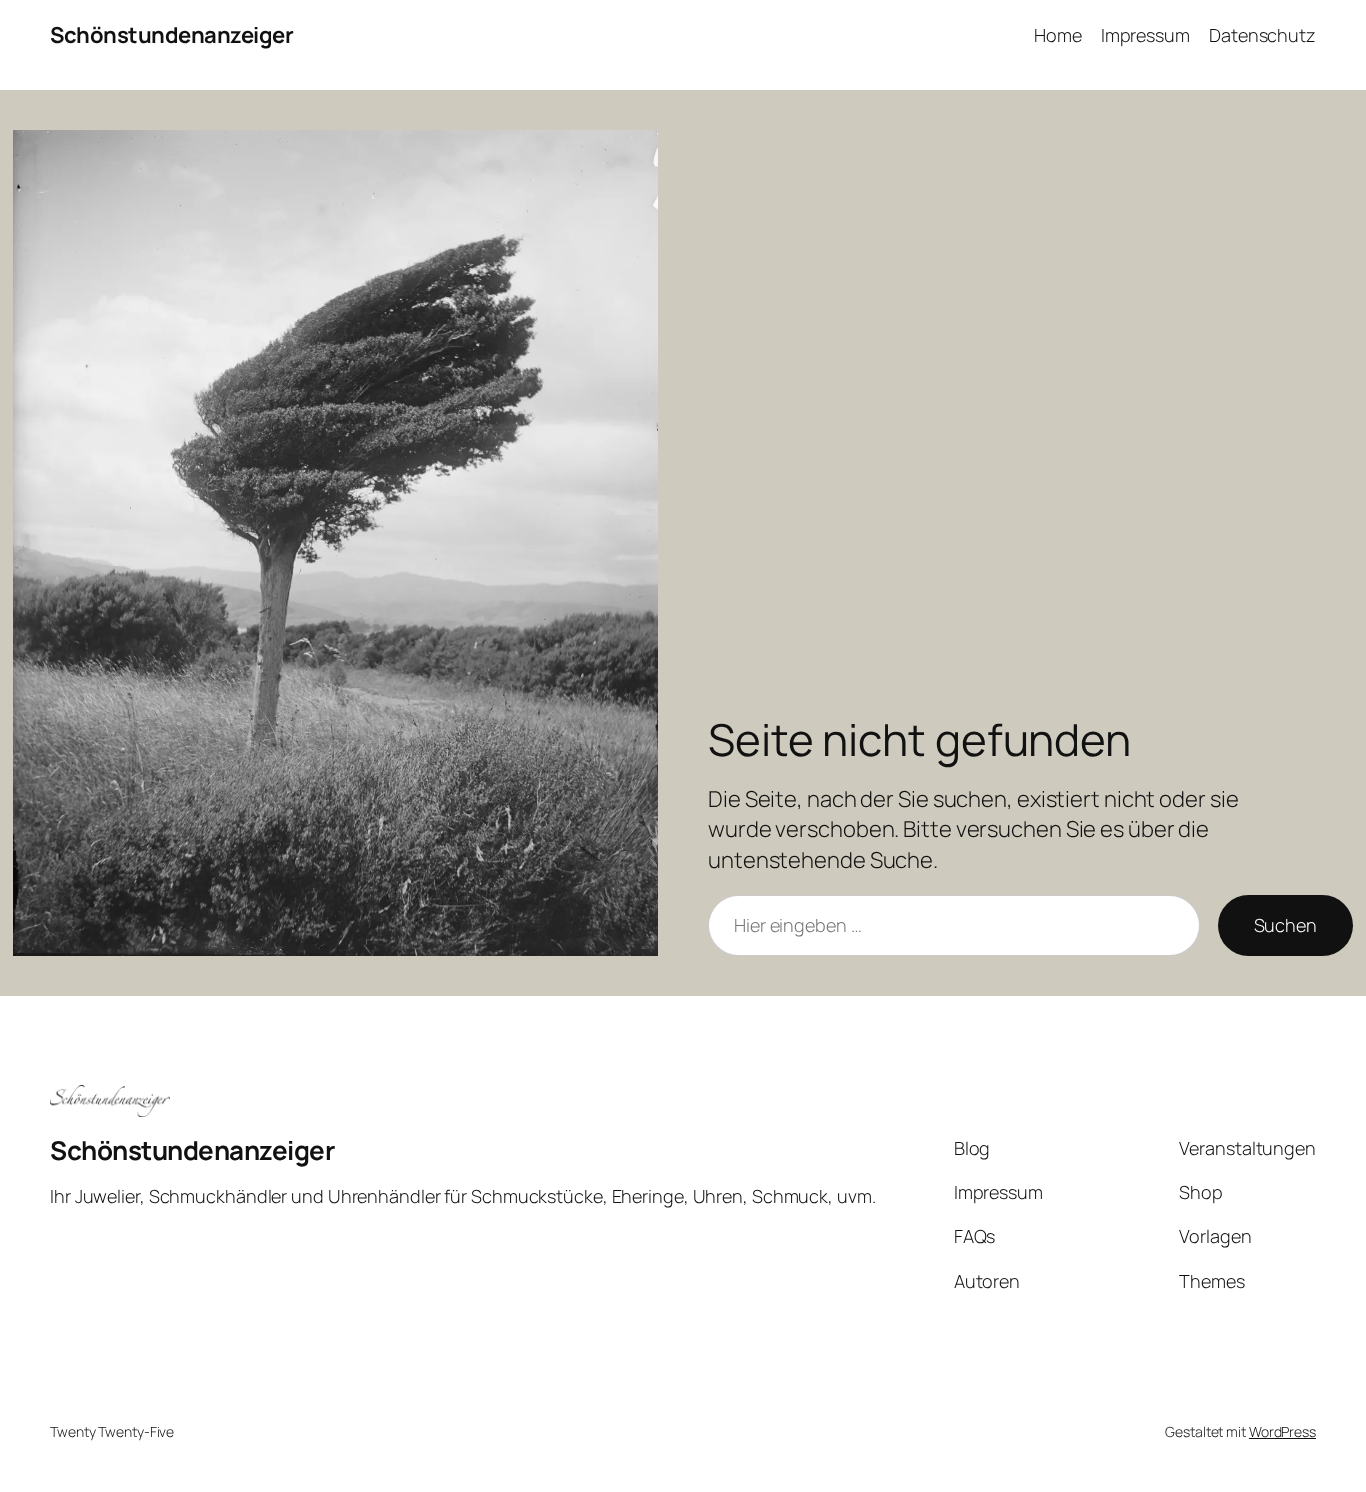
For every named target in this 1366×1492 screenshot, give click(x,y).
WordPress (1282, 1431)
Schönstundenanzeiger (171, 35)
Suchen (1285, 925)
